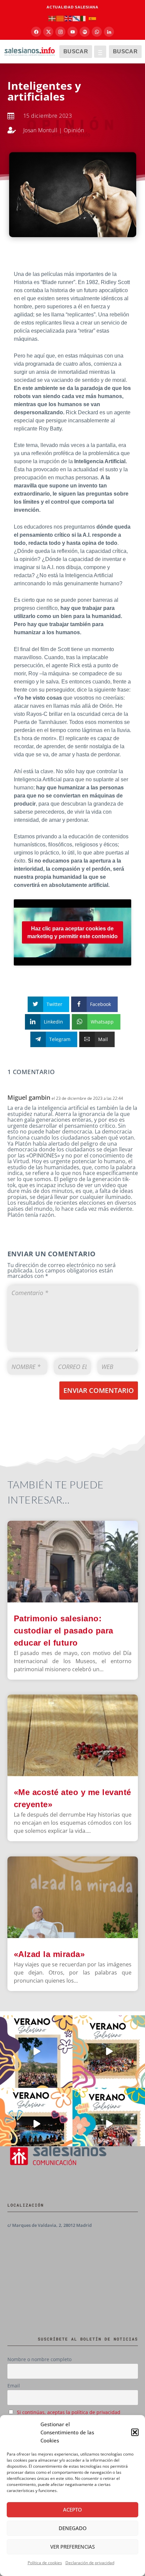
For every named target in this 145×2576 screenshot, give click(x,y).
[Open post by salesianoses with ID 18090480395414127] (109, 2052)
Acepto (72, 2510)
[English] (68, 18)
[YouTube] (72, 32)
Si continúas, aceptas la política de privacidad (69, 2412)
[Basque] (52, 18)
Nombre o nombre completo (39, 2359)
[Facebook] (36, 32)
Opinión (74, 130)
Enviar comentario (99, 1390)
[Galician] (77, 18)
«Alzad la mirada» (49, 1954)
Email (14, 2386)
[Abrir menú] (100, 52)
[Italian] (85, 18)
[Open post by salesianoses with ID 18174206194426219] (109, 2124)
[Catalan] (60, 18)
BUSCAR (76, 51)
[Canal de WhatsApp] (97, 32)
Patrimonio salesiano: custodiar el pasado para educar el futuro (64, 1631)
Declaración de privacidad (90, 2563)
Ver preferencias (72, 2547)
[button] (135, 2432)
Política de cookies (45, 2563)
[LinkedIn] (109, 32)
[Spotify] (85, 32)
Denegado (73, 2528)
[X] (48, 32)
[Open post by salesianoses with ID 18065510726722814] (36, 2052)
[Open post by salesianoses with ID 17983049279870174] (36, 2124)
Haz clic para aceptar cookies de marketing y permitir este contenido (72, 932)
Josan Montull (40, 130)
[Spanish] (93, 18)
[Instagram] (60, 32)
